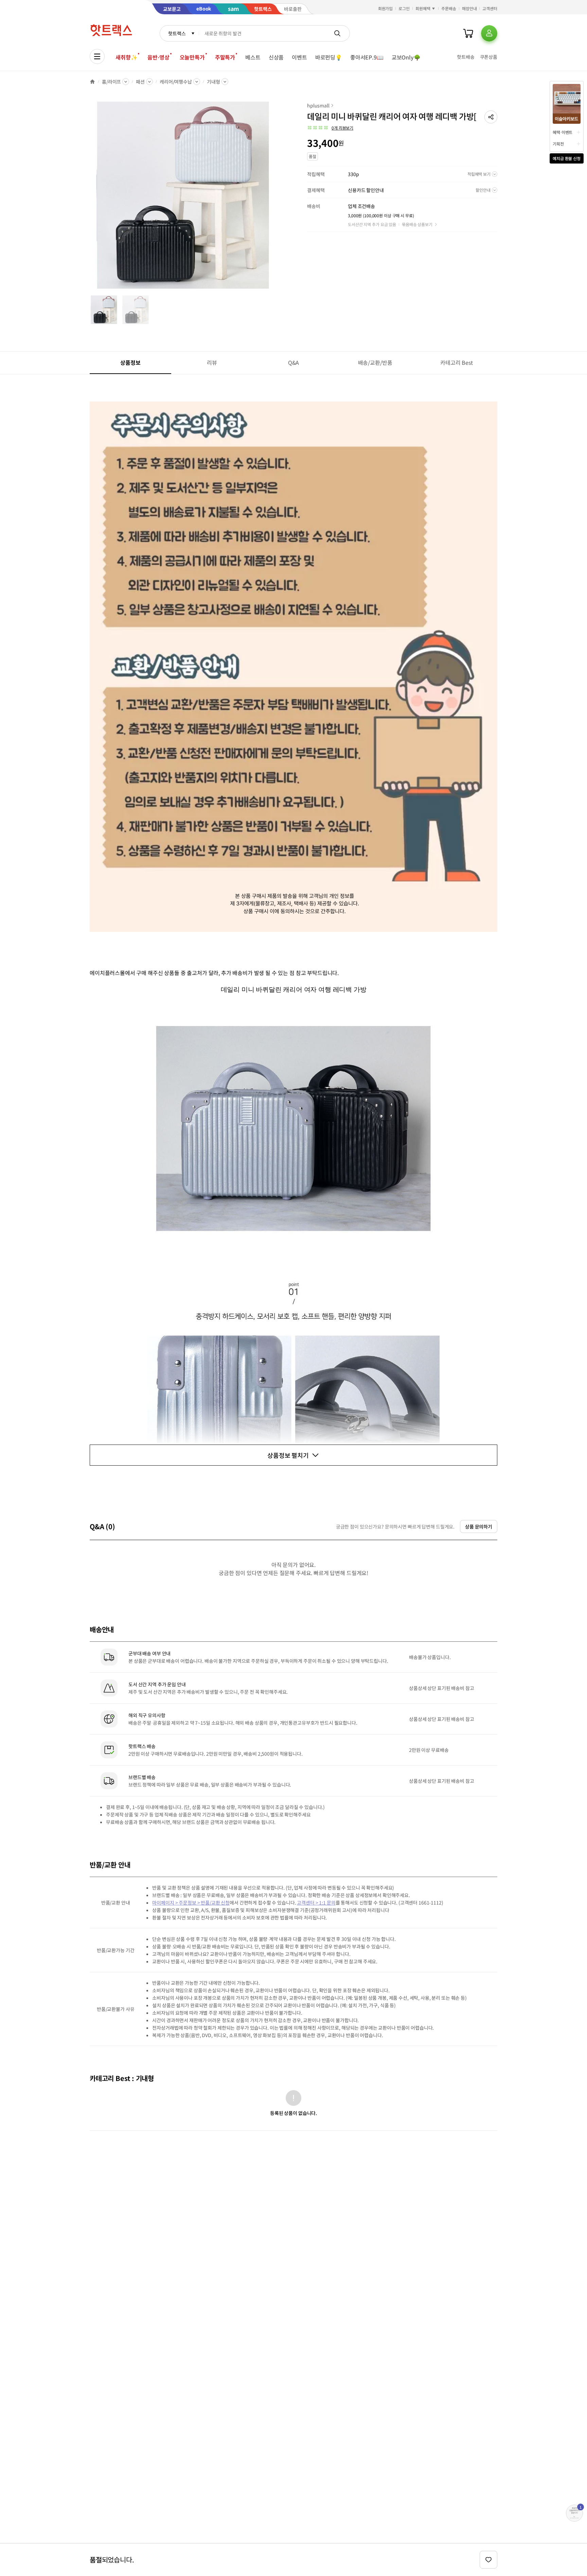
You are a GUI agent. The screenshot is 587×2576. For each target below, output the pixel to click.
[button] (491, 117)
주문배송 (449, 8)
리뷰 (212, 362)
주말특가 (225, 57)
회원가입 (386, 8)
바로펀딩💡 (329, 57)
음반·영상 (158, 57)
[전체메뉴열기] (97, 56)
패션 (140, 82)
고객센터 (490, 8)
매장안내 (469, 8)
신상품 (276, 57)
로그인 (404, 8)
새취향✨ (126, 57)
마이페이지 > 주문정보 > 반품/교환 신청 (191, 1903)
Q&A (294, 362)
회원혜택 (423, 8)
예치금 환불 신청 (567, 158)
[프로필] (489, 33)
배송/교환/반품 (375, 362)
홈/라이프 (111, 82)
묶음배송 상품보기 (417, 224)
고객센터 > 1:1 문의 (316, 1903)
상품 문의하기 (479, 1526)
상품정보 (130, 362)
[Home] (92, 82)
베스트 (253, 57)
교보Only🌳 (406, 57)
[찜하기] (488, 2560)
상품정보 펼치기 (288, 1455)
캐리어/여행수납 (176, 82)
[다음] (279, 199)
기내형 (214, 82)
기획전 (558, 144)
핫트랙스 (177, 33)
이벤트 (299, 57)
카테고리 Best (457, 362)
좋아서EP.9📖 (367, 57)
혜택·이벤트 (563, 132)
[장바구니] (468, 33)
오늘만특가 (192, 57)
